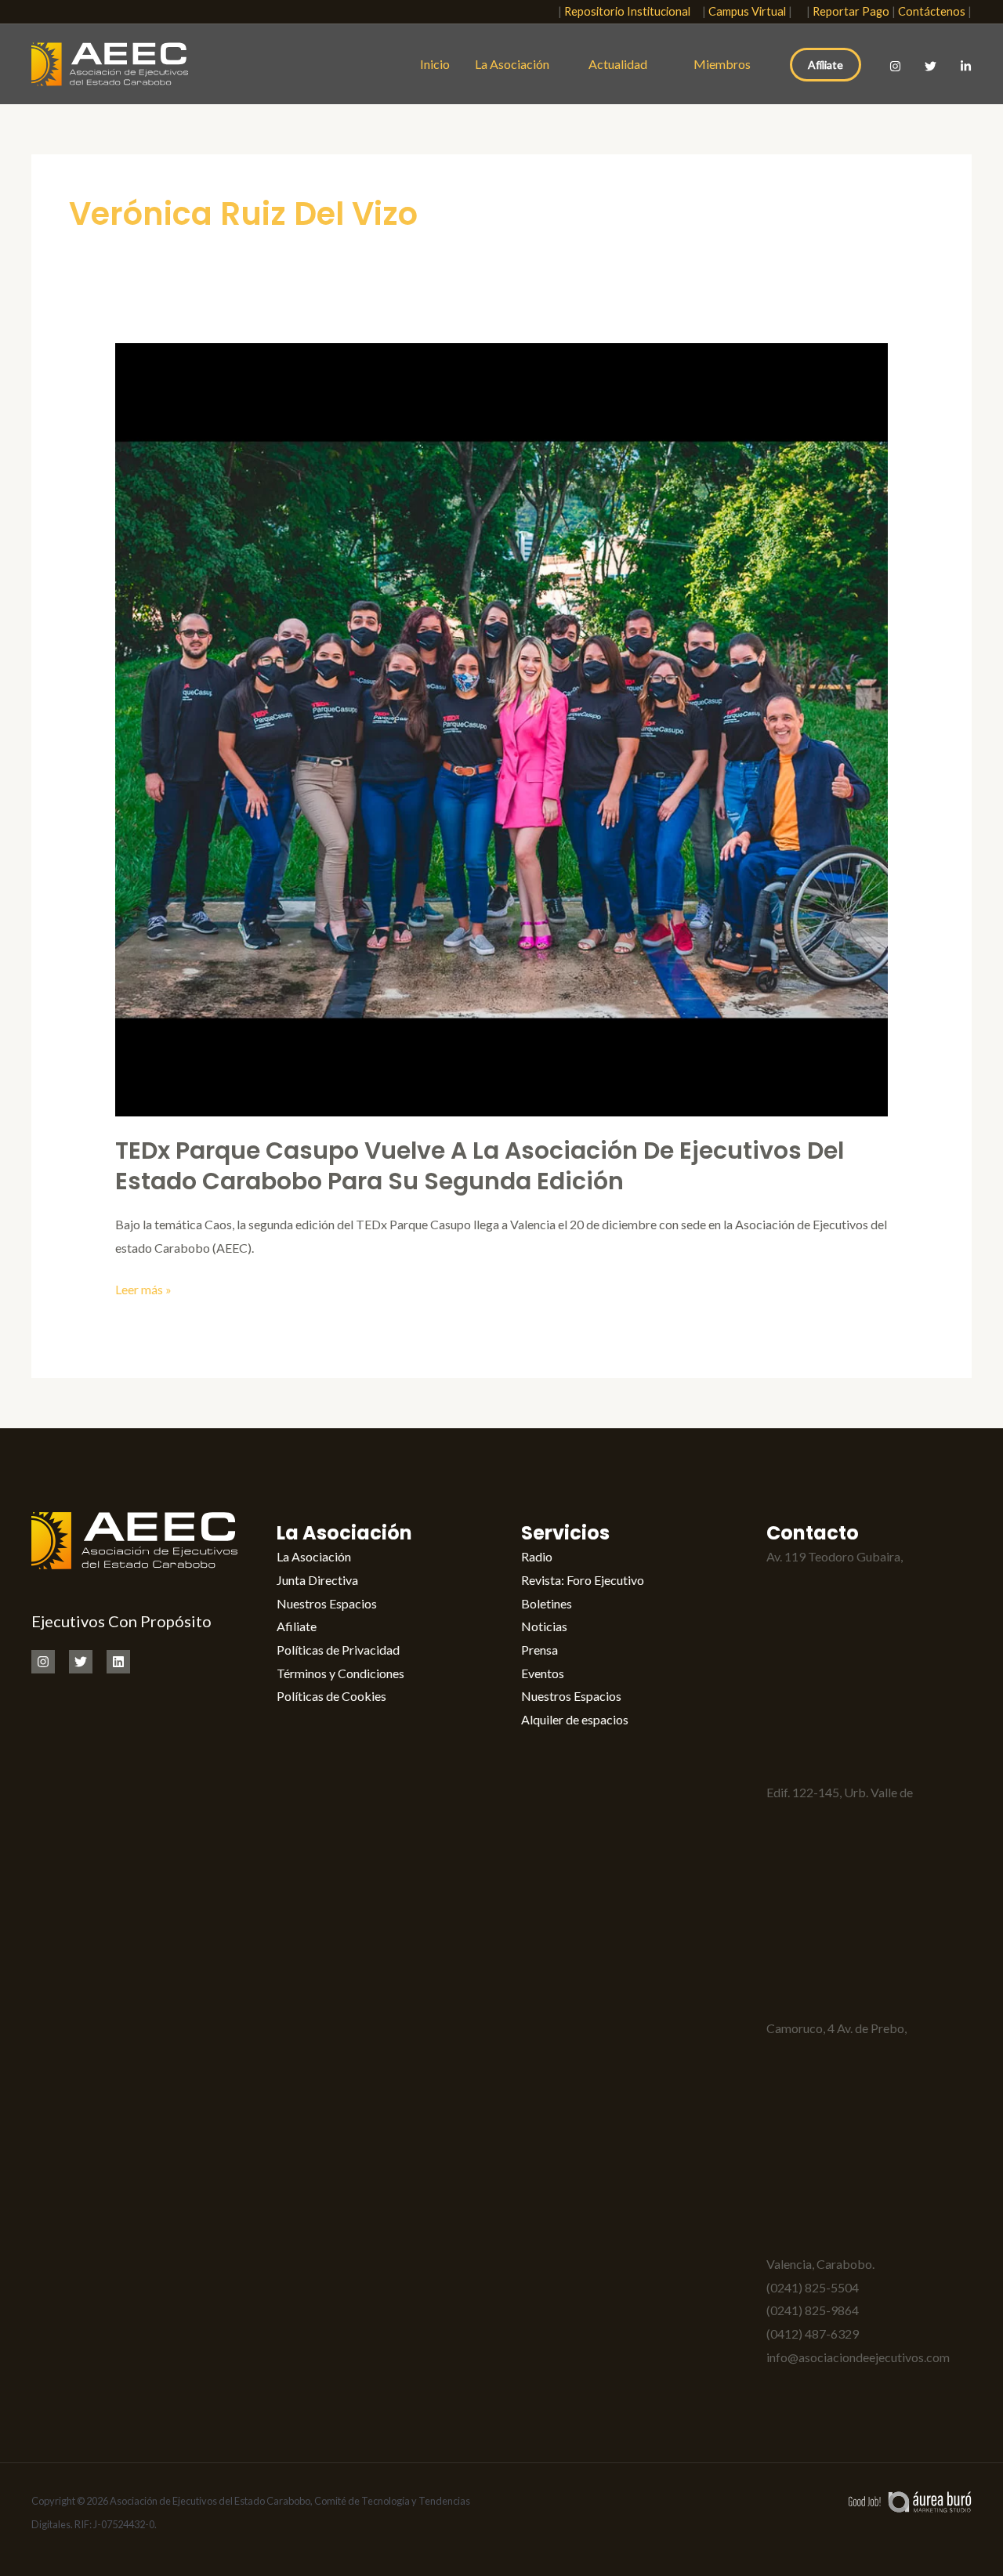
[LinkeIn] (966, 66)
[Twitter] (931, 66)
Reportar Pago (851, 11)
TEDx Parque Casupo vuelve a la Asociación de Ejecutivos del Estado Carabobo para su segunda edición (480, 1166)
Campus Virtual (747, 11)
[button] (537, 12)
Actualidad (621, 64)
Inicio (435, 64)
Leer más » (143, 1287)
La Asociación (512, 64)
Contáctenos (932, 11)
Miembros (722, 64)
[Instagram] (895, 66)
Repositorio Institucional (631, 11)
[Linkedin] (118, 1662)
